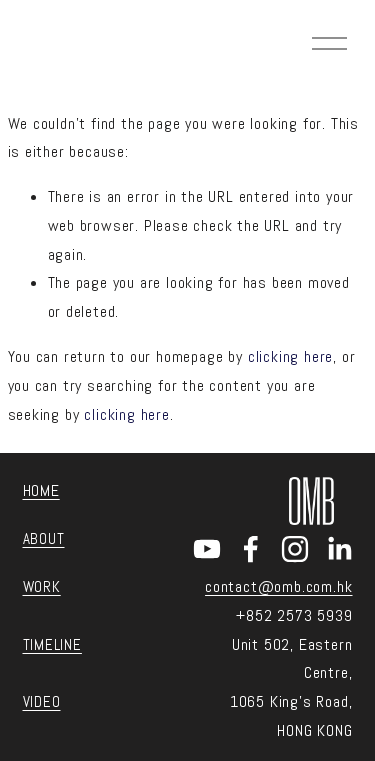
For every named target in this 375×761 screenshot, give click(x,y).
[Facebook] (251, 549)
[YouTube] (207, 549)
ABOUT (44, 538)
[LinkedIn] (339, 549)
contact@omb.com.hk (278, 586)
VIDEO (42, 701)
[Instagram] (295, 549)
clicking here (290, 356)
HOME (41, 490)
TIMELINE (52, 644)
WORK (42, 586)
